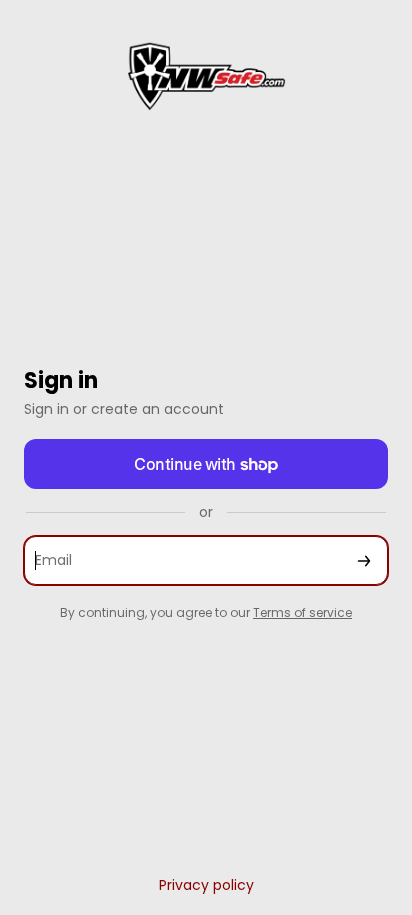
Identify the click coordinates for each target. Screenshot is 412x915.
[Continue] (364, 560)
